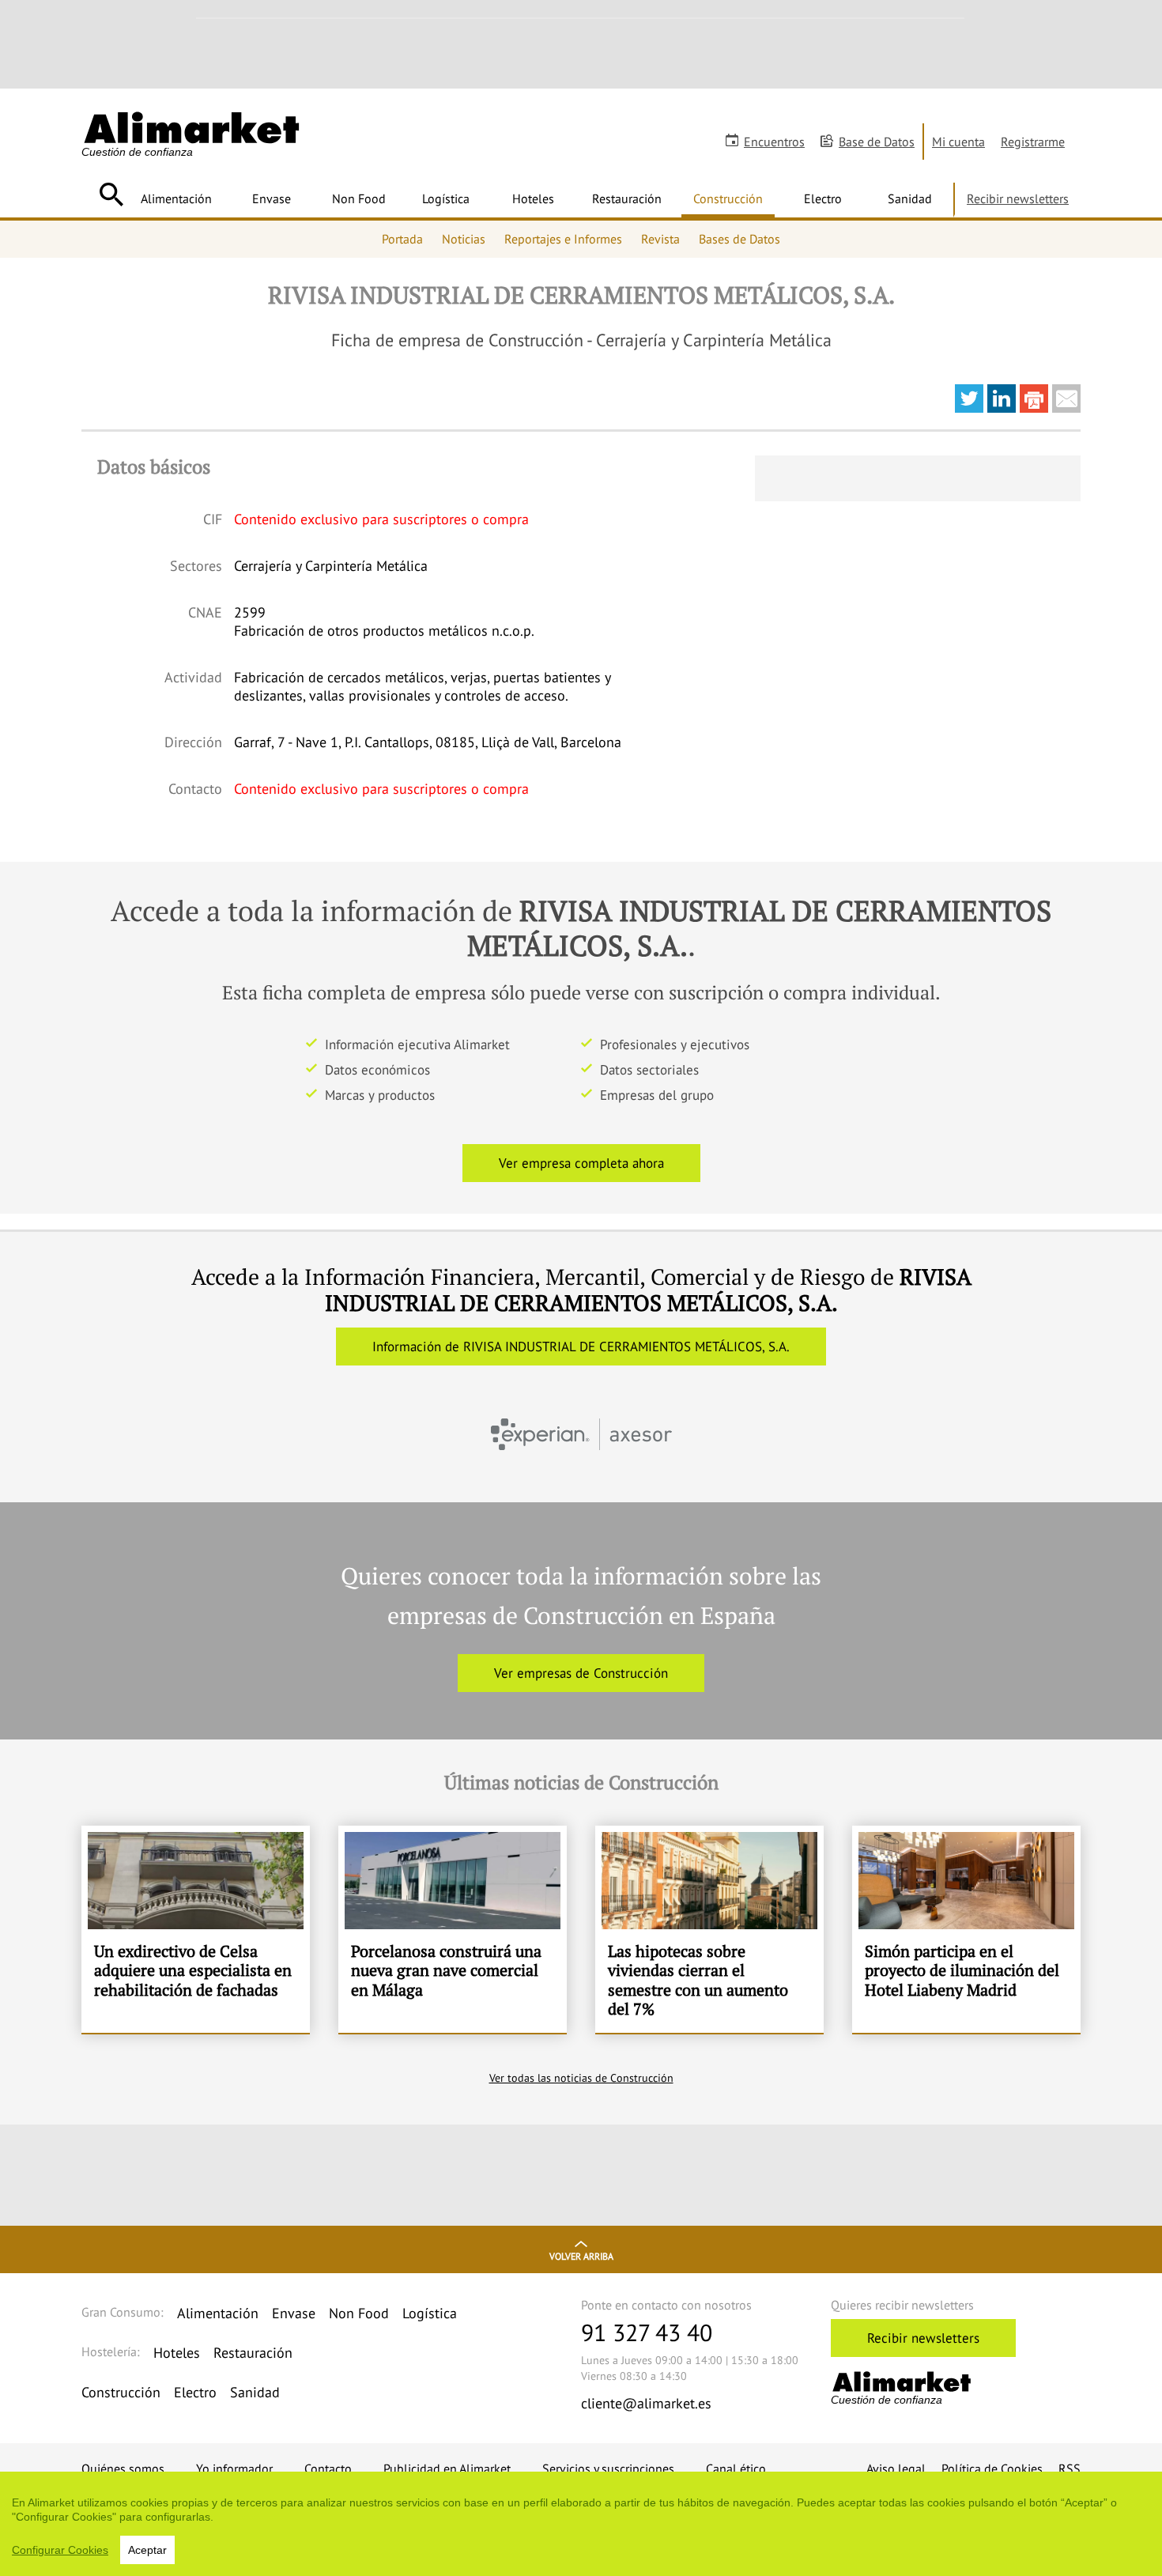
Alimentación (176, 198)
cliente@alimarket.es (646, 2403)
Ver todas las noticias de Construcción (581, 2078)
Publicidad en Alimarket (447, 2468)
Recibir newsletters (1018, 198)
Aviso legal (896, 2468)
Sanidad (910, 198)
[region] (581, 2524)
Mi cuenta (958, 142)
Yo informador (234, 2468)
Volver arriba (581, 2256)
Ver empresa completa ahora (581, 1163)
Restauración (627, 198)
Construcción (728, 198)
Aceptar (147, 2550)
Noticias (464, 239)
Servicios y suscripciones (608, 2468)
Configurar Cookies (60, 2550)
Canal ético (736, 2468)
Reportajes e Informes (563, 239)
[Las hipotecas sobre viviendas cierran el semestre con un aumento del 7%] (709, 1929)
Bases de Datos (739, 239)
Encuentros (774, 142)
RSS (1070, 2468)
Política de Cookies (992, 2468)
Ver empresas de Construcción (581, 1673)
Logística (446, 198)
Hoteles (533, 198)
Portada (402, 239)
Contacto (328, 2468)
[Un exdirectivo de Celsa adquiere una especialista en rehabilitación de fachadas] (196, 1929)
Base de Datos (877, 142)
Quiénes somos (123, 2468)
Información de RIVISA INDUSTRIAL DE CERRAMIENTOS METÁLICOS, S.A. (581, 1347)
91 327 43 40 (647, 2332)
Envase (272, 198)
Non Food (359, 198)
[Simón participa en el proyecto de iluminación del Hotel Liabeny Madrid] (966, 1929)
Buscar (111, 195)
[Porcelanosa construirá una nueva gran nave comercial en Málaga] (453, 1929)
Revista (660, 239)
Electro (823, 198)
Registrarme (1033, 142)
